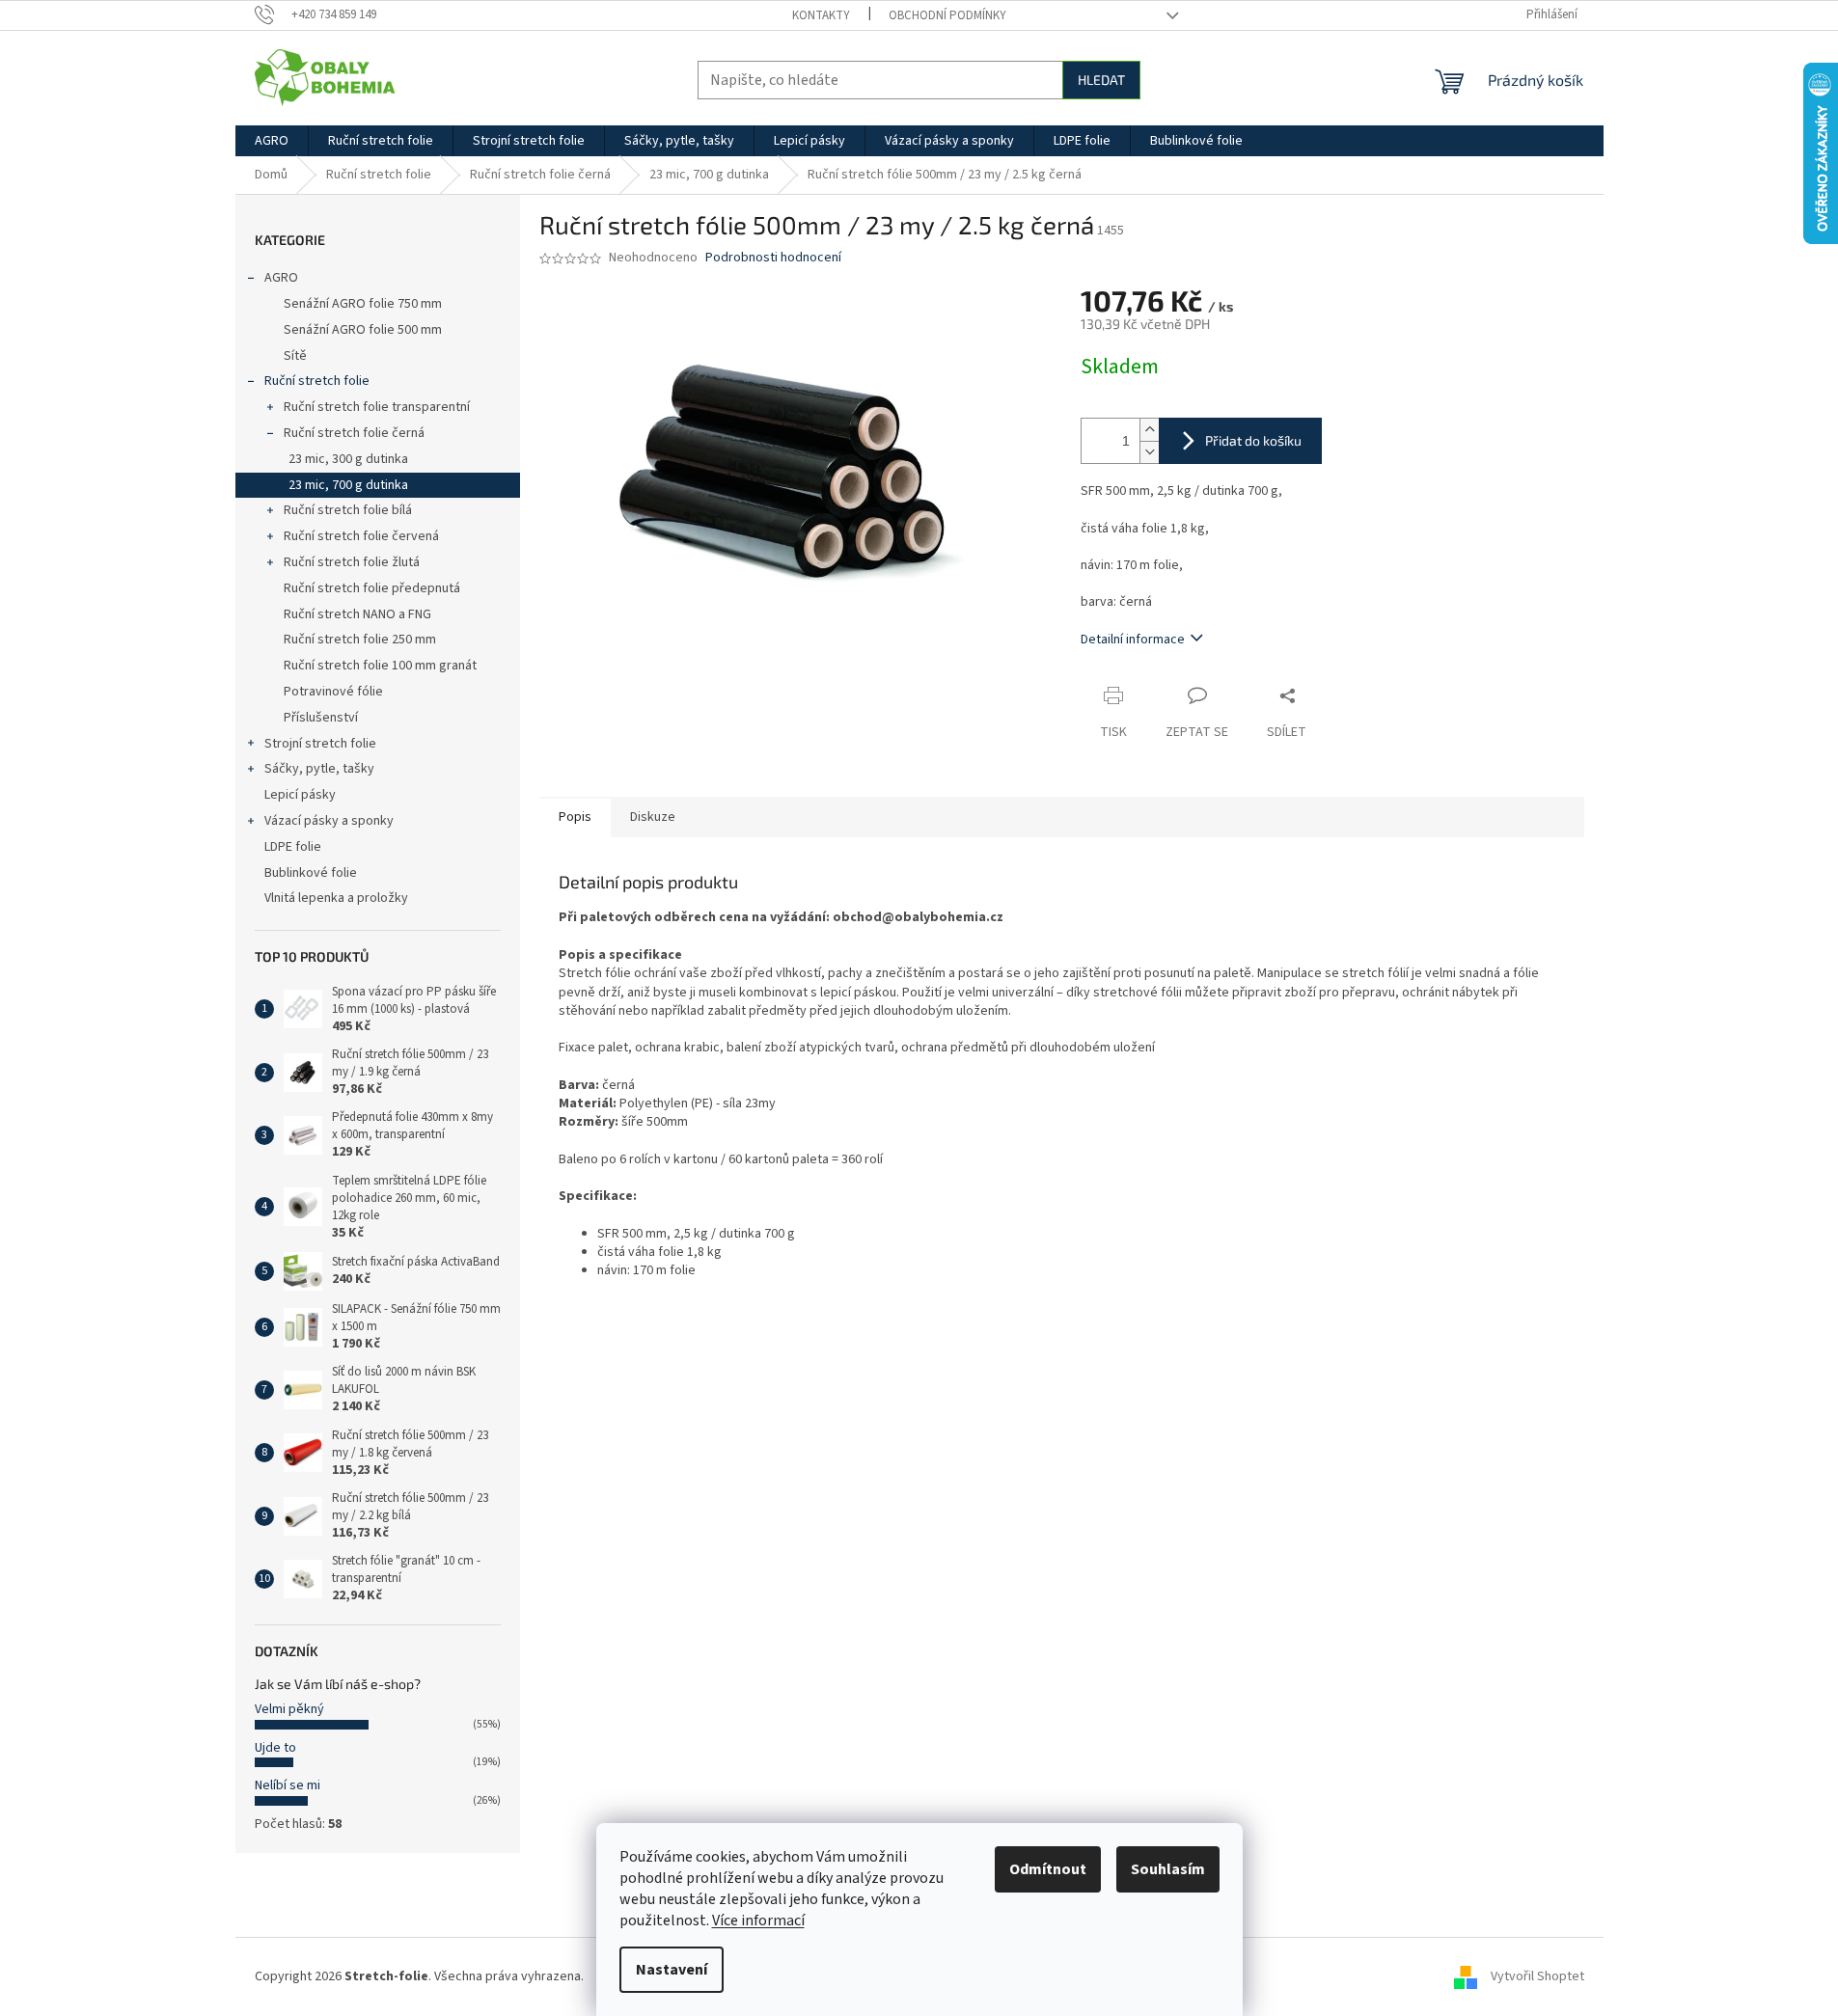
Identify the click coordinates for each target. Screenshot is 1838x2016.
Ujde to (275, 1748)
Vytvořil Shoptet (1537, 1976)
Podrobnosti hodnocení (773, 258)
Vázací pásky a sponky (329, 821)
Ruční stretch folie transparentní (377, 407)
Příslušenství (321, 718)
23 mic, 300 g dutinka (348, 459)
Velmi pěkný (289, 1709)
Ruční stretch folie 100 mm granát (380, 666)
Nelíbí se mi (288, 1785)
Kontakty (821, 15)
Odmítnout (1048, 1869)
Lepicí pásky (300, 795)
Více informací (758, 1921)
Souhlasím (1168, 1869)
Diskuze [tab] (653, 817)
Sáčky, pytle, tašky (319, 769)
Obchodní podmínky (947, 15)
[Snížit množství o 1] (1149, 452)
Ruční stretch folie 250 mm (360, 640)
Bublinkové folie (311, 873)
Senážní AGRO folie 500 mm (363, 330)
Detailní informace (1133, 640)
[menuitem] (272, 141)
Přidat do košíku (1253, 440)
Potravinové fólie (333, 692)
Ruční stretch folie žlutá (352, 562)
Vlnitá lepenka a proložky (336, 898)
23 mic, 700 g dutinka (348, 485)
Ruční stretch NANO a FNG (357, 614)
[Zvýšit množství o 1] (1149, 430)
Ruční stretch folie (317, 381)
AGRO (281, 278)
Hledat (1101, 80)
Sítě (295, 356)
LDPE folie (293, 847)
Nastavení (672, 1970)
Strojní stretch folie (320, 744)
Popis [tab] (575, 817)
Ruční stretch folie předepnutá (372, 588)
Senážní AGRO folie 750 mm (363, 304)
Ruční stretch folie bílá (348, 510)
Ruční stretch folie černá (354, 433)
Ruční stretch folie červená (361, 536)
